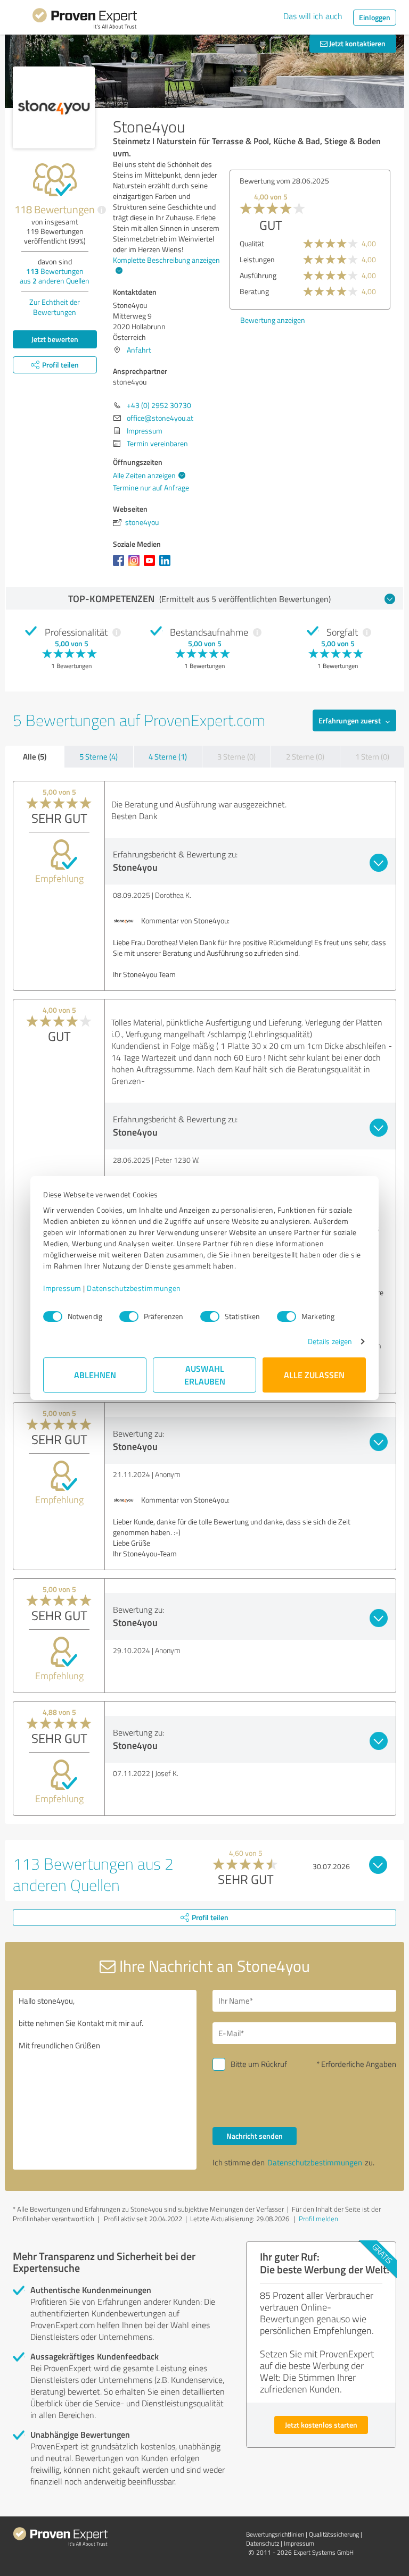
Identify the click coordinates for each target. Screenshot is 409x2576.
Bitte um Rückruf (259, 2064)
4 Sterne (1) (168, 757)
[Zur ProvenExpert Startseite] (85, 20)
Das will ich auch (313, 16)
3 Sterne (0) (236, 757)
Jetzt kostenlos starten (321, 2425)
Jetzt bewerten (55, 339)
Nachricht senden (255, 2136)
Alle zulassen (314, 1375)
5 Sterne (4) (99, 757)
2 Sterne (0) (305, 757)
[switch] (129, 1316)
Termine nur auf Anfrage (151, 487)
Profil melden (318, 2219)
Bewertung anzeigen (273, 320)
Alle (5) (35, 756)
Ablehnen (95, 1375)
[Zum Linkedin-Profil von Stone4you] (167, 566)
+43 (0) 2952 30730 (159, 405)
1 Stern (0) (372, 757)
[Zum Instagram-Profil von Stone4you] (136, 566)
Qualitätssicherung (334, 2534)
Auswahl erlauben (205, 1375)
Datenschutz (263, 2543)
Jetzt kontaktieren (357, 43)
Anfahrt (139, 350)
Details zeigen (330, 1341)
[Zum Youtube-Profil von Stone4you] (152, 566)
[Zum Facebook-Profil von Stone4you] (121, 566)
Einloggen (375, 17)
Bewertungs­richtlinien (275, 2534)
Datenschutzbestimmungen (134, 1288)
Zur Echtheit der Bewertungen (55, 307)
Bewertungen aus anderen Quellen (55, 276)
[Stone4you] (54, 107)
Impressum (62, 1288)
